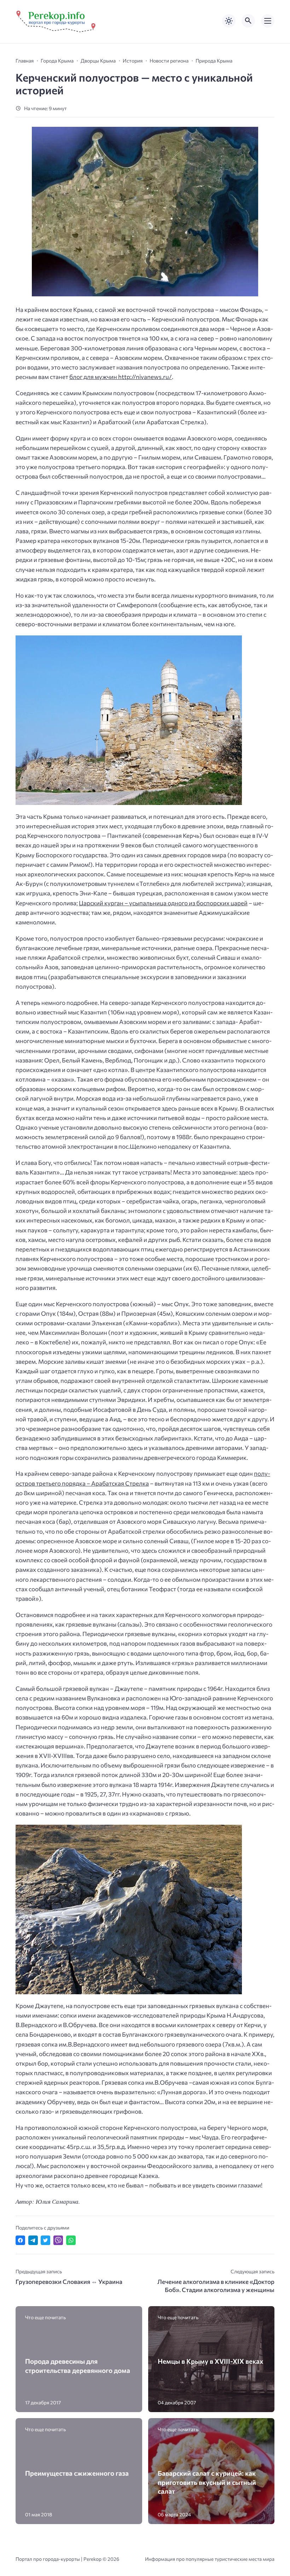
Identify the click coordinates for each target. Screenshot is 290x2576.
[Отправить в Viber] (58, 2240)
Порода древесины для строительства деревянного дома (78, 2365)
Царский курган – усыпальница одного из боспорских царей (163, 903)
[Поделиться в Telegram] (33, 2240)
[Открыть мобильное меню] (268, 21)
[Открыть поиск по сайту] (248, 21)
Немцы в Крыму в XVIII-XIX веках (210, 2361)
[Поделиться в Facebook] (20, 2240)
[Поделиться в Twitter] (45, 2240)
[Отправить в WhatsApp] (71, 2240)
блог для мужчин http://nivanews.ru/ (121, 377)
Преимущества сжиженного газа (77, 2473)
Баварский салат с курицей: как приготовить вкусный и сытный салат (207, 2482)
